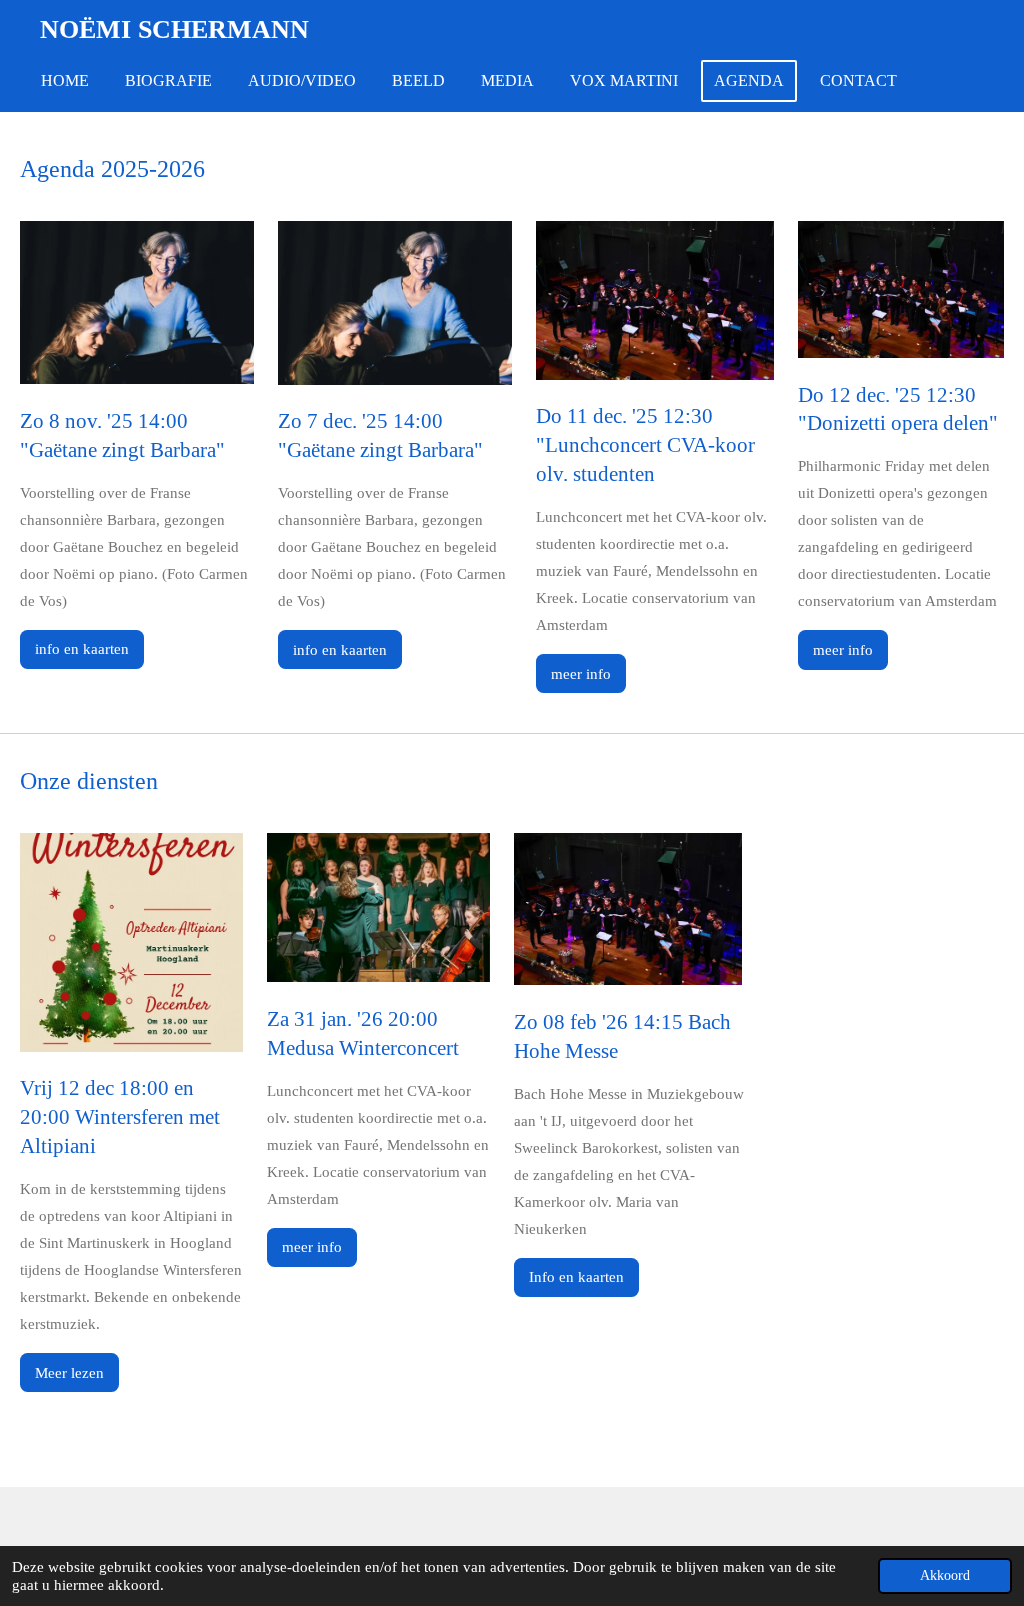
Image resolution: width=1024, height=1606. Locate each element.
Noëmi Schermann (174, 29)
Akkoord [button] (945, 1575)
